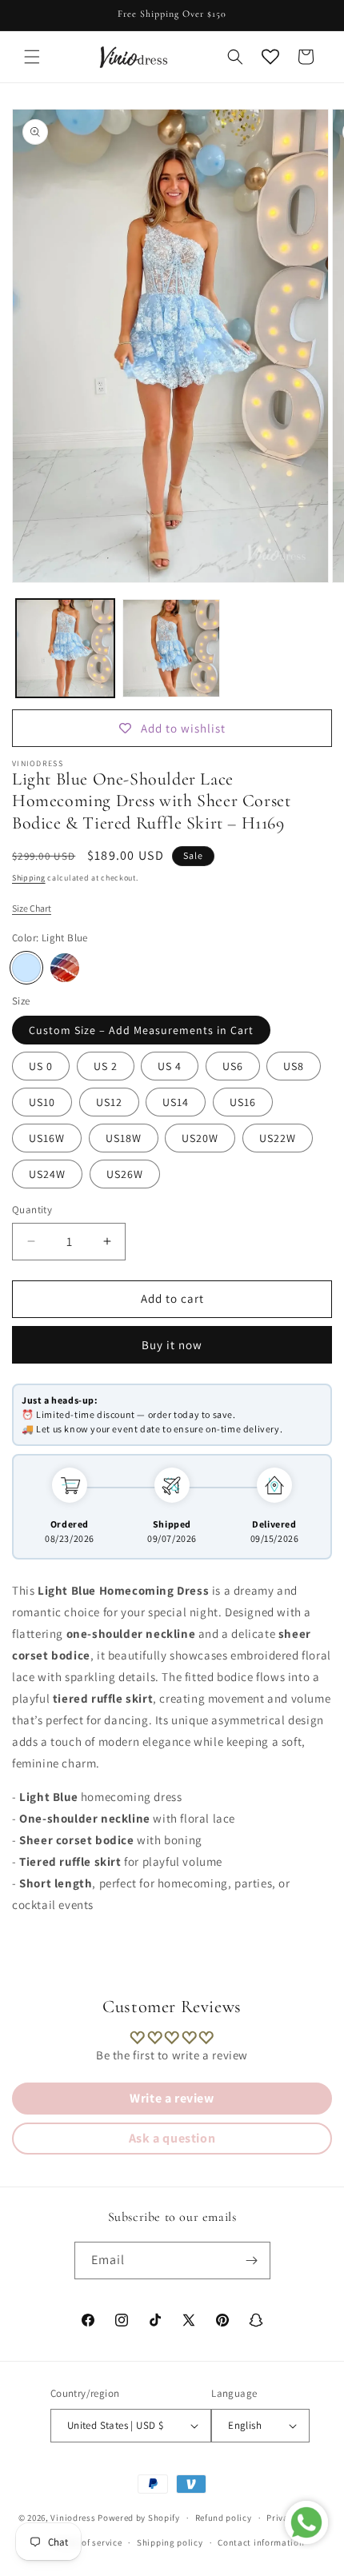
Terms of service (88, 2542)
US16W (47, 1138)
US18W (124, 1138)
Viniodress (73, 2518)
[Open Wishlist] (270, 57)
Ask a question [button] (172, 2138)
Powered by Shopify (139, 2518)
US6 (233, 1066)
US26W (125, 1174)
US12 (109, 1102)
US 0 (41, 1066)
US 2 (106, 1066)
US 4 (170, 1066)
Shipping (29, 878)
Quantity (32, 1210)
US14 (176, 1102)
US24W (47, 1174)
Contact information (261, 2542)
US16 (243, 1102)
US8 (294, 1066)
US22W (278, 1138)
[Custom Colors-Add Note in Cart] (65, 968)
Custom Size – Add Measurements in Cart (141, 1030)
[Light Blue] (26, 968)
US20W (200, 1138)
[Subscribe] (252, 2260)
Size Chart (32, 908)
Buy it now (172, 1345)
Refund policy (224, 2518)
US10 (42, 1102)
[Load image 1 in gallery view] (65, 648)
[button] (32, 57)
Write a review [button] (172, 2098)
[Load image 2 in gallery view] (172, 648)
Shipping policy (170, 2542)
